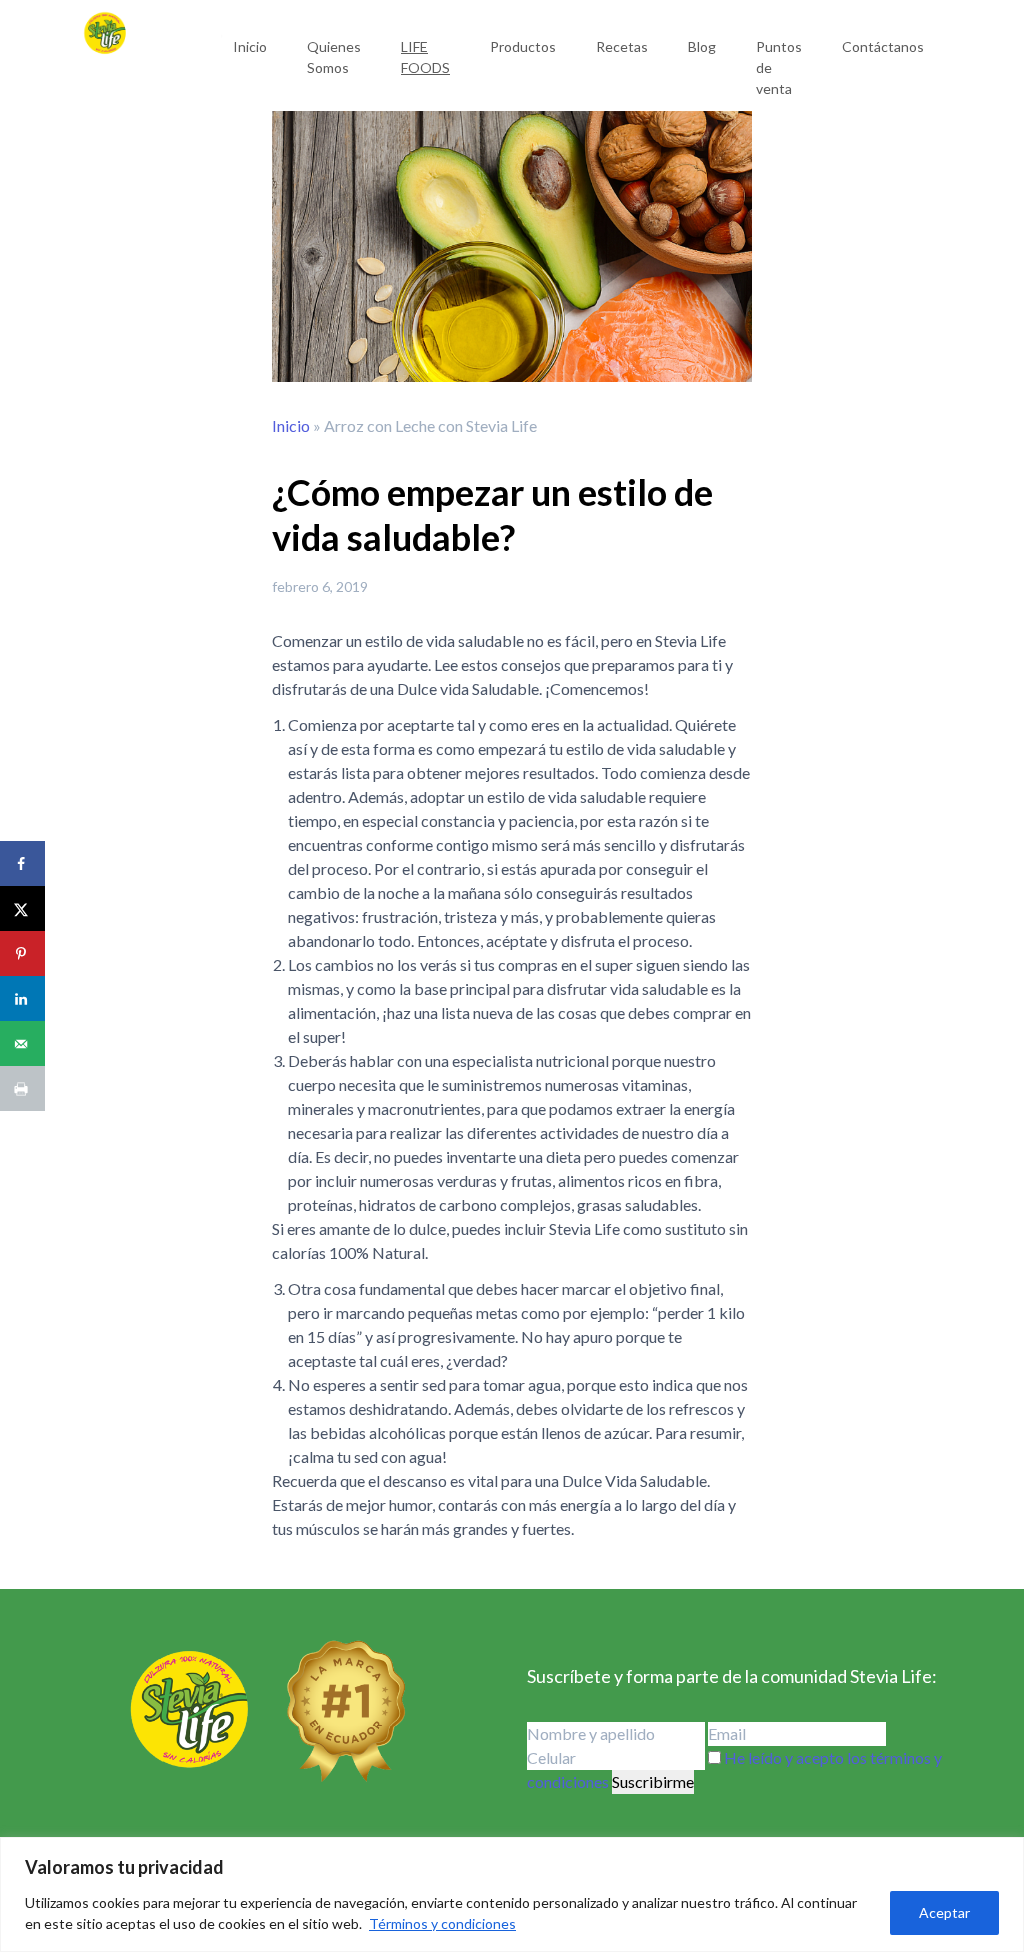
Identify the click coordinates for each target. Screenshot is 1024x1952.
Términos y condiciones (442, 1923)
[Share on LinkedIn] (22, 998)
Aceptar (944, 1912)
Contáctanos (883, 46)
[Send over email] (22, 1043)
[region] (512, 1894)
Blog (702, 46)
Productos (523, 46)
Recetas (622, 46)
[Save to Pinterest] (22, 953)
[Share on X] (22, 908)
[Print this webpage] (22, 1088)
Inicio (250, 46)
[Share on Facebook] (22, 863)
